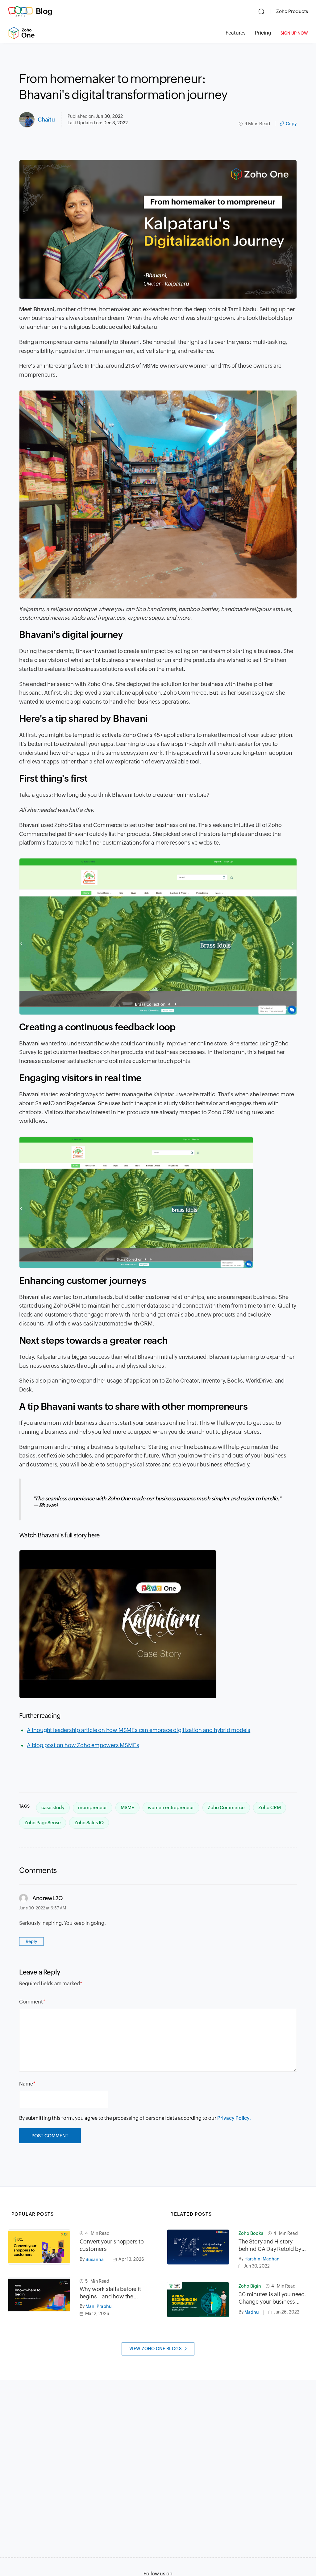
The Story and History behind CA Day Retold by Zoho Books (270, 2245)
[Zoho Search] (262, 11)
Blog (44, 11)
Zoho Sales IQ (89, 1823)
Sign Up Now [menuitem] (294, 33)
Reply (31, 1941)
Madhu (252, 2312)
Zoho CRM (270, 1807)
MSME (127, 1807)
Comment (31, 2002)
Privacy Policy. (234, 2118)
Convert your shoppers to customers (112, 2245)
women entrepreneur (171, 1807)
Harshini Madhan (262, 2259)
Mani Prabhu (99, 2306)
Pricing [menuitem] (263, 33)
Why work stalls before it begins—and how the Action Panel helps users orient (111, 2293)
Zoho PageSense (43, 1823)
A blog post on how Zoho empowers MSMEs (83, 1745)
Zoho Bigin (250, 2286)
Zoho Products (292, 11)
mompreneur (93, 1807)
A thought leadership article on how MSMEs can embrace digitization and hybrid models (139, 1730)
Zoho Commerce (226, 1807)
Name (26, 2084)
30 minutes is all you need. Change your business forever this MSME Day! (272, 2298)
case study (53, 1807)
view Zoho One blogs (156, 2349)
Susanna (95, 2260)
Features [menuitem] (236, 33)
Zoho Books (251, 2233)
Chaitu (46, 120)
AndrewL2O (48, 1898)
